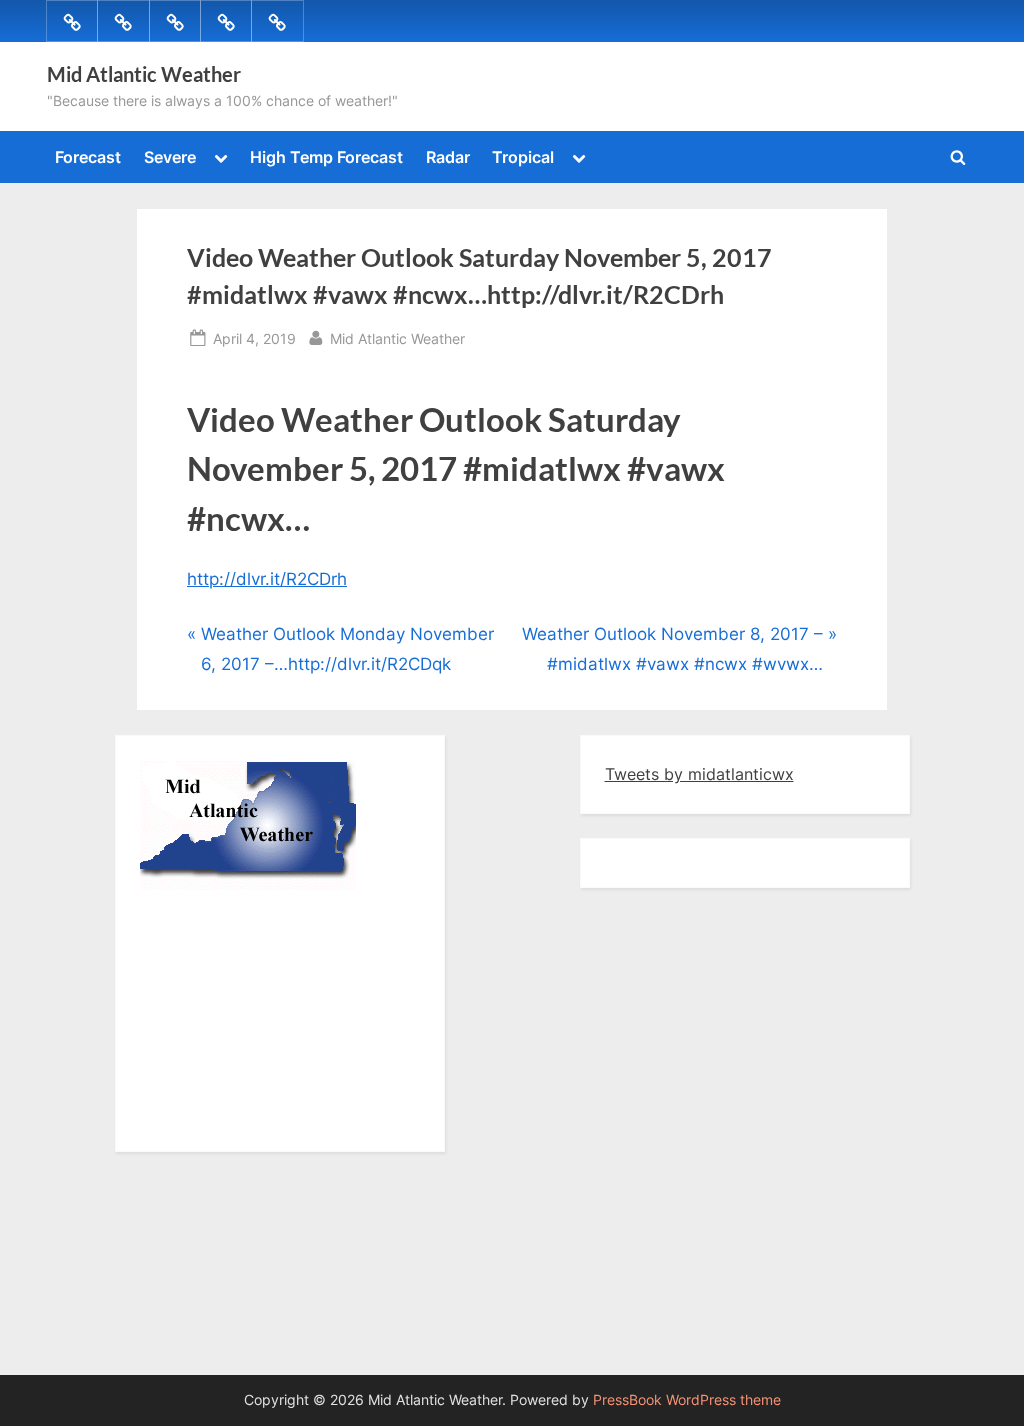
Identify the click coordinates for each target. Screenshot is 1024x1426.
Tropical (523, 157)
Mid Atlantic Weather (144, 74)
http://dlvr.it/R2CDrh (267, 579)
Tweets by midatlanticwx (699, 774)
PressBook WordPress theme (687, 1400)
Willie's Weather (222, 1117)
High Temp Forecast (326, 157)
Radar (448, 157)
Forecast (88, 157)
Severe (170, 157)
